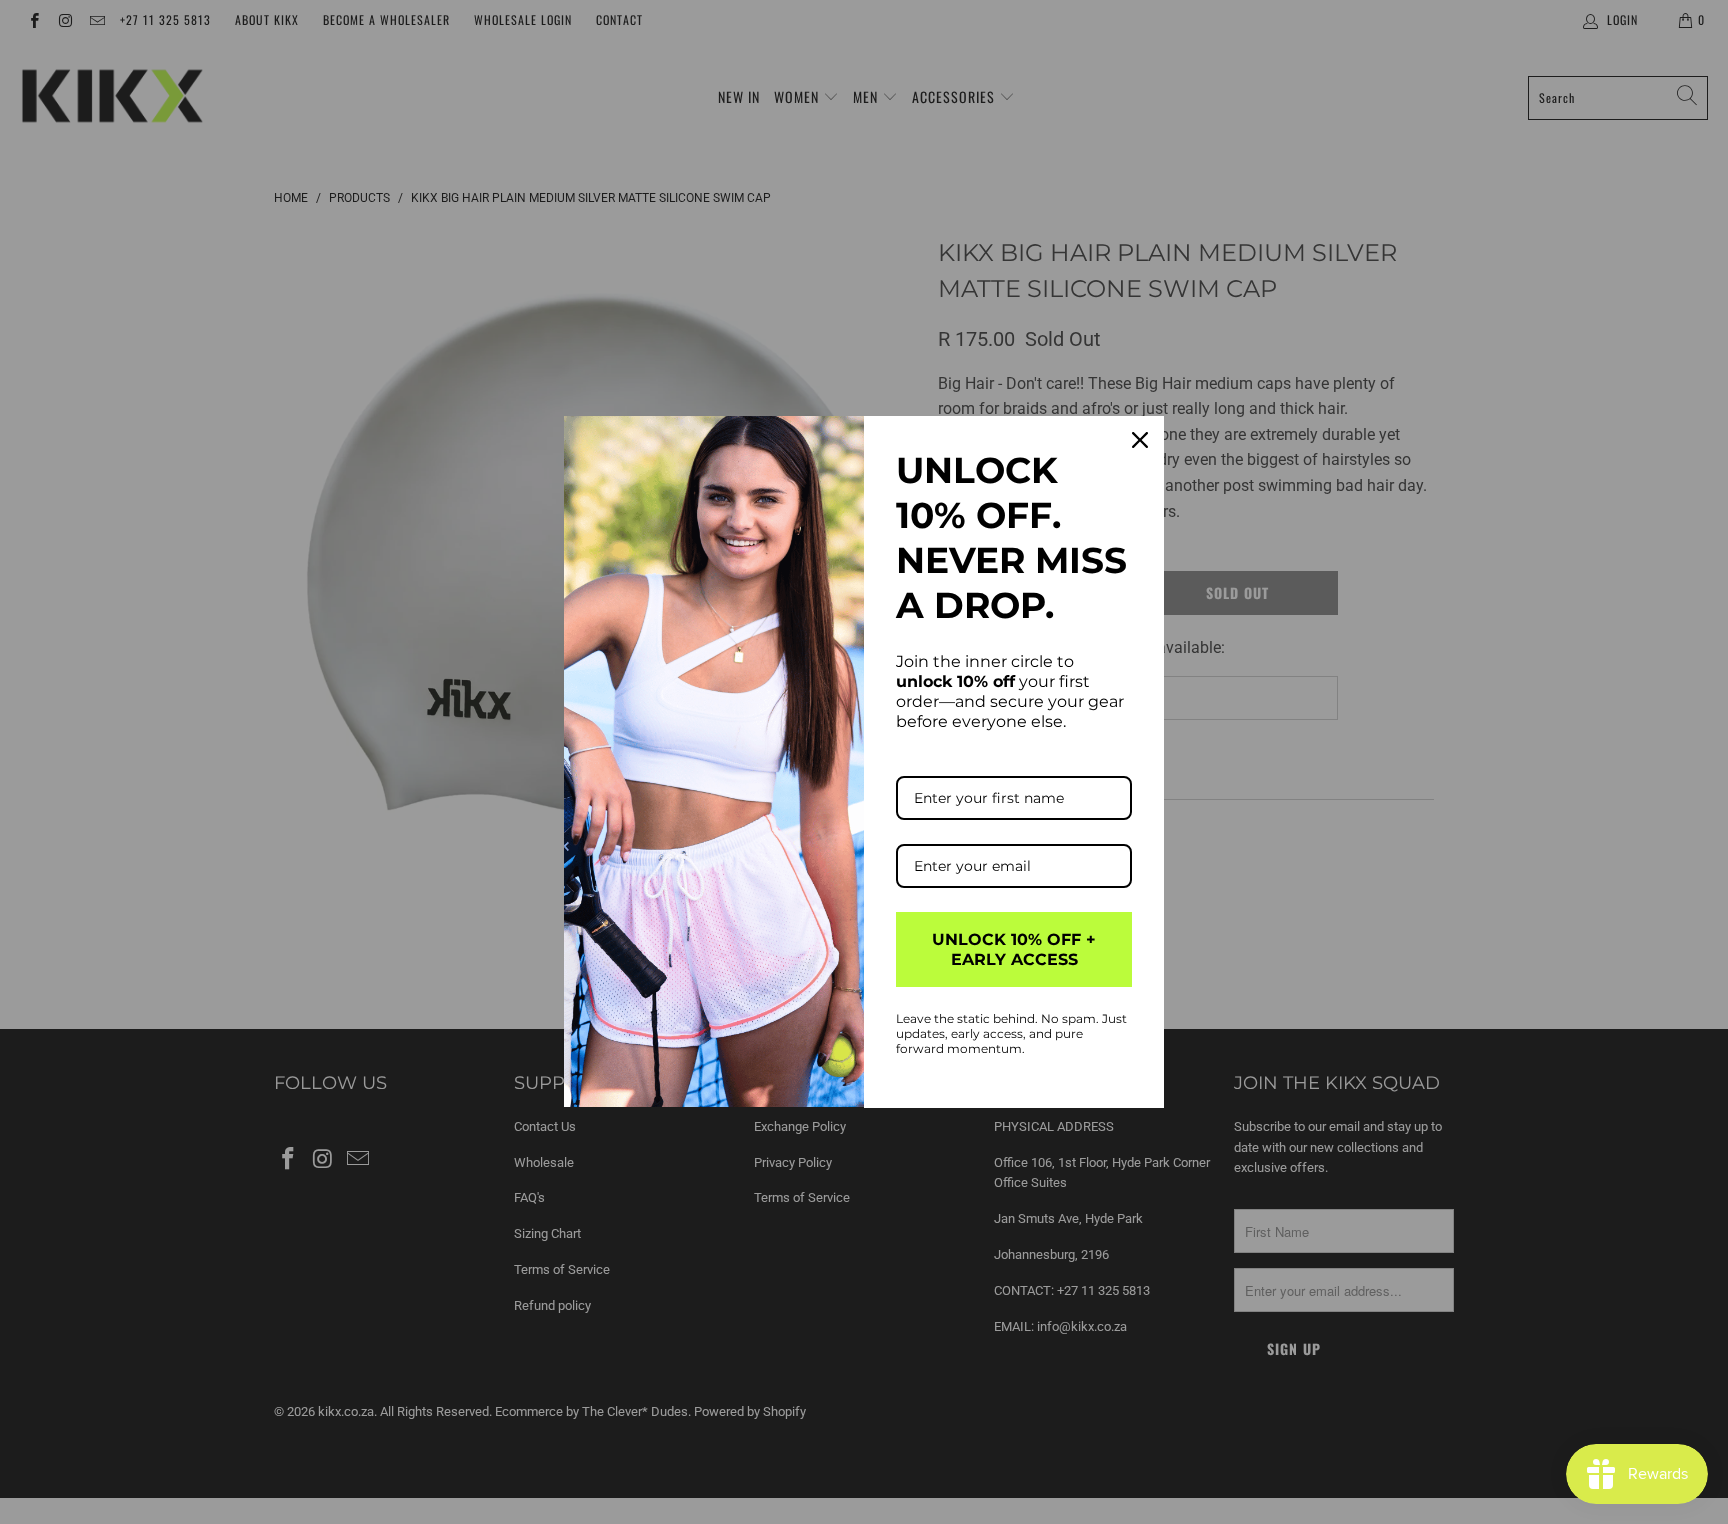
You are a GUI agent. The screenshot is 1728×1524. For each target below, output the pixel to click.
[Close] (1140, 440)
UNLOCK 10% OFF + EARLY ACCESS (1014, 949)
